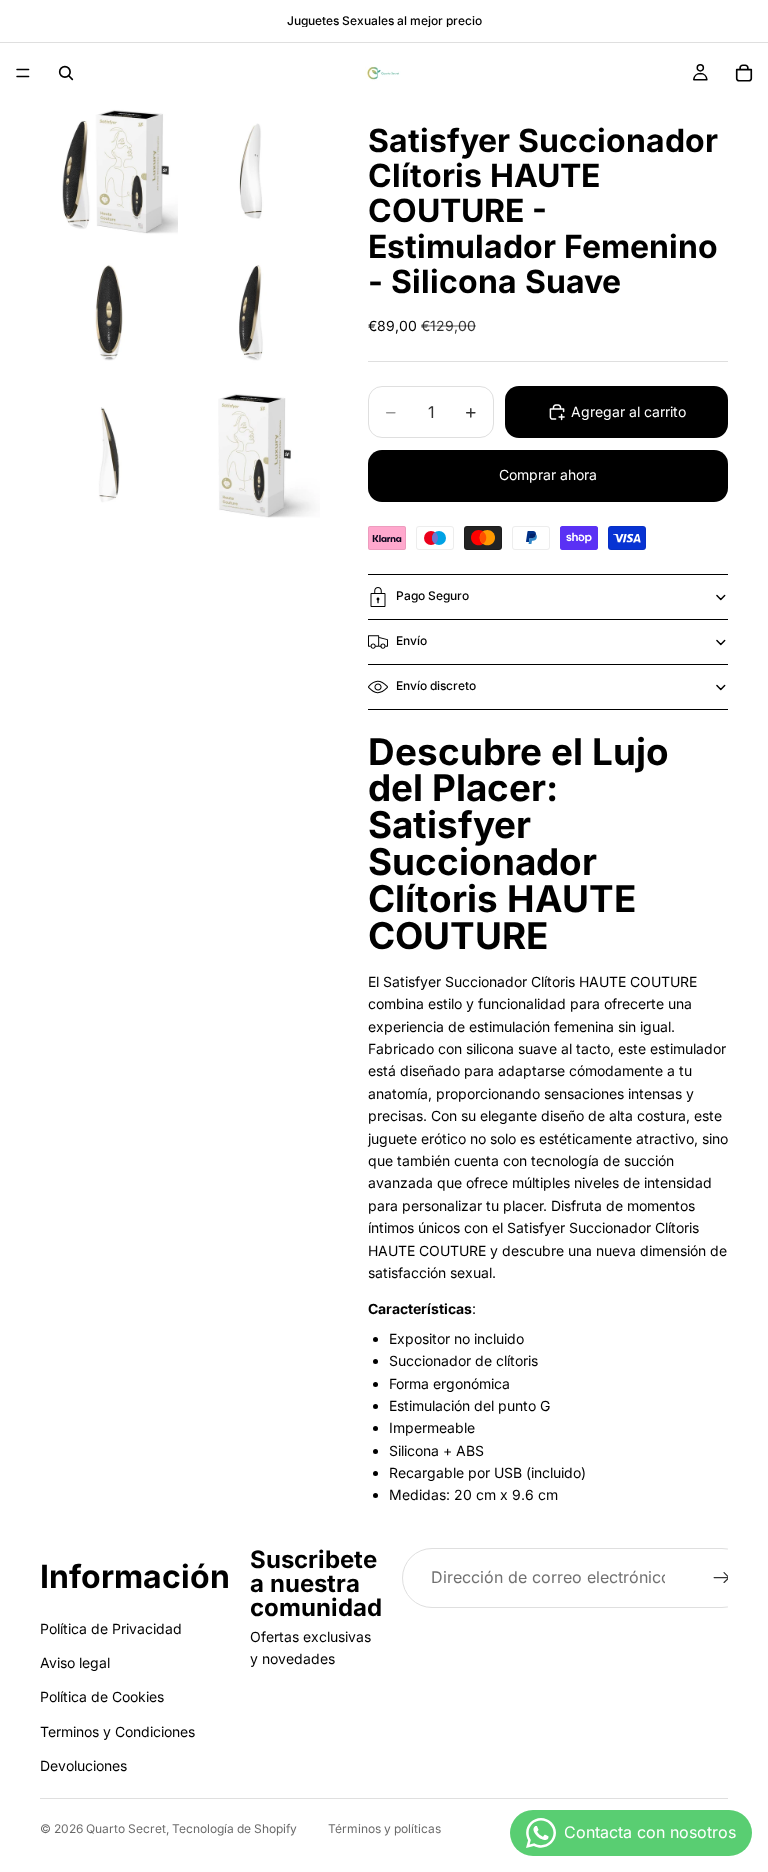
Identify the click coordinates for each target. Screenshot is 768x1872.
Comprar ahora (548, 474)
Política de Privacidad (111, 1627)
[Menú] (23, 73)
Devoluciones (83, 1765)
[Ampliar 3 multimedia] (109, 314)
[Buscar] (66, 73)
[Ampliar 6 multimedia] (251, 456)
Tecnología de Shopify (234, 1828)
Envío (411, 640)
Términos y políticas (384, 1828)
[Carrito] (744, 73)
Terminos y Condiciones (117, 1731)
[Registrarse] (722, 1578)
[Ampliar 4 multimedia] (251, 314)
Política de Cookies (102, 1696)
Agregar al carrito (628, 411)
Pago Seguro (432, 595)
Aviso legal (75, 1662)
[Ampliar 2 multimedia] (251, 172)
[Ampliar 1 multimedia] (109, 172)
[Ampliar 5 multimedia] (109, 456)
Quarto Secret (126, 1828)
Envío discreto (436, 685)
